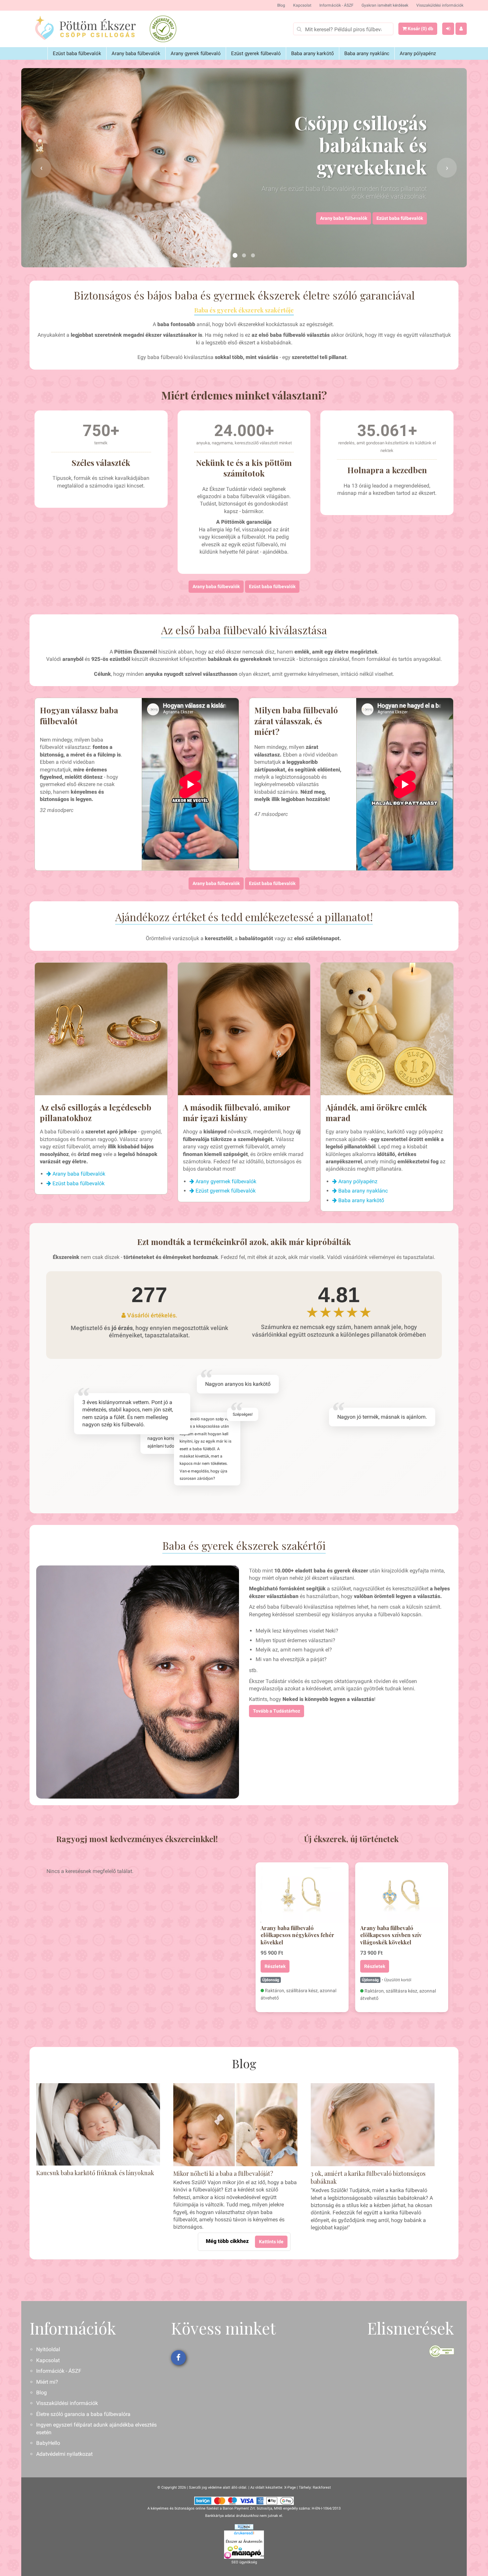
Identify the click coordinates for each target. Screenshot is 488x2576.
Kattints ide (271, 2242)
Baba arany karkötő (313, 53)
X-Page (290, 2487)
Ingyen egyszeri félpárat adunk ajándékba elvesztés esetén (96, 2428)
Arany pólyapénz (418, 53)
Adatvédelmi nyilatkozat (64, 2454)
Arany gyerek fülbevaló (196, 53)
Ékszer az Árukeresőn (244, 2541)
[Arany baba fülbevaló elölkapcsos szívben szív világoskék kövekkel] (402, 1895)
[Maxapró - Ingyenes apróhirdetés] (244, 2552)
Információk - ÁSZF (336, 5)
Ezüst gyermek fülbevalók (225, 1191)
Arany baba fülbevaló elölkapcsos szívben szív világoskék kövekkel (391, 1935)
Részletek (275, 1966)
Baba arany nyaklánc (367, 53)
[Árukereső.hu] (244, 2534)
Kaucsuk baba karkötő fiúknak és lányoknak (95, 2173)
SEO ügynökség (244, 2562)
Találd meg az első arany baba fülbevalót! (379, 218)
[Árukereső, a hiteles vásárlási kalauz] (163, 29)
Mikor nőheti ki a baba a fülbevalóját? (223, 2174)
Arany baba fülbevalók (136, 53)
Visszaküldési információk (440, 5)
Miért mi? (47, 2382)
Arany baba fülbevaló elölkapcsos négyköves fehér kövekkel (297, 1935)
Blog (281, 5)
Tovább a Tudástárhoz (277, 1711)
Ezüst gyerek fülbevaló (256, 53)
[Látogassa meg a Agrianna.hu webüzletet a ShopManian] (244, 2527)
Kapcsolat (302, 5)
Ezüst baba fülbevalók (77, 53)
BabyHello (48, 2443)
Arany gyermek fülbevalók (225, 1181)
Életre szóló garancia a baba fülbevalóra (83, 2414)
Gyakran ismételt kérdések (385, 5)
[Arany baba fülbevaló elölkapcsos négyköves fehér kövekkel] (302, 1895)
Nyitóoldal (48, 2349)
